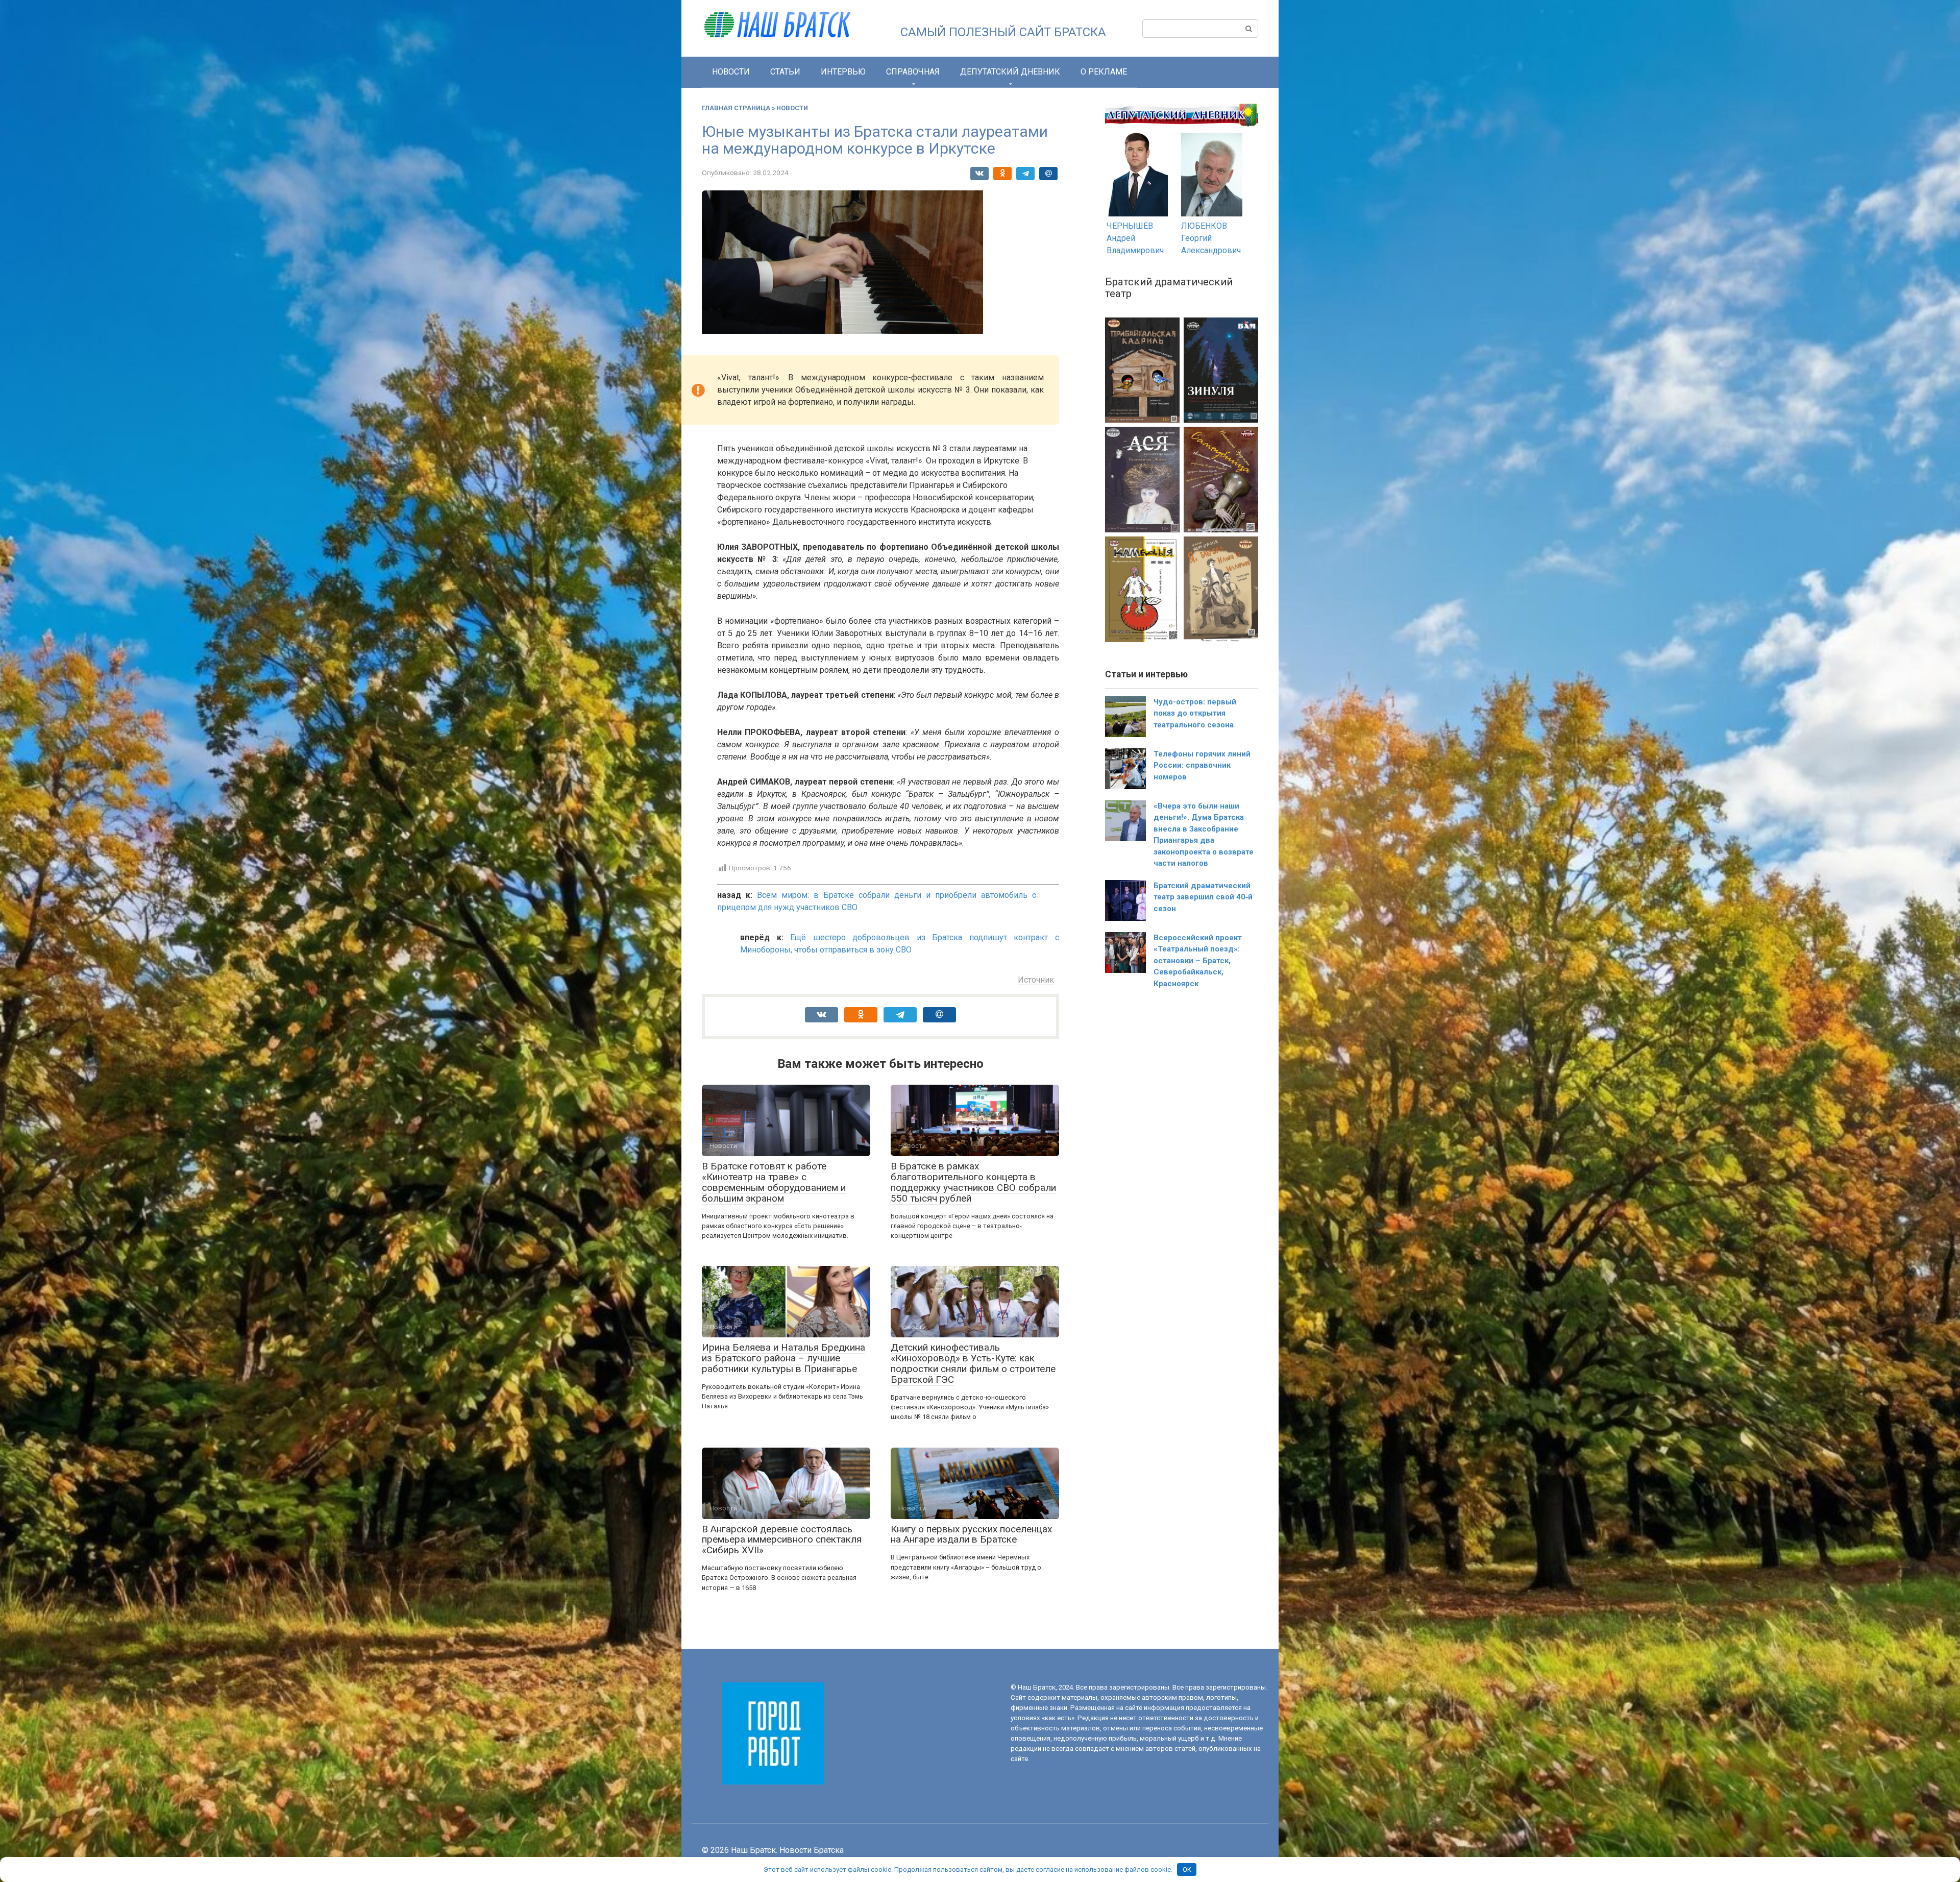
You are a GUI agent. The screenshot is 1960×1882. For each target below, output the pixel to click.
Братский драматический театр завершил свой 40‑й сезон (1203, 897)
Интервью (843, 72)
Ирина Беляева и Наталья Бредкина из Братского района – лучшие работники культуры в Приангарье (783, 1358)
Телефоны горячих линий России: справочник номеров (1202, 765)
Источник (1036, 980)
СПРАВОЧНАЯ (913, 72)
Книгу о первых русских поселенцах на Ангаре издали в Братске (971, 1534)
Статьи (785, 72)
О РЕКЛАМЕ (1104, 72)
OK (1187, 1869)
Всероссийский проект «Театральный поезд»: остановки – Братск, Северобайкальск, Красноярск (1198, 961)
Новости (731, 72)
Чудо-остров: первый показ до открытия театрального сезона (1195, 713)
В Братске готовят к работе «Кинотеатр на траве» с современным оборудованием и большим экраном (774, 1182)
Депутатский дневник (1010, 72)
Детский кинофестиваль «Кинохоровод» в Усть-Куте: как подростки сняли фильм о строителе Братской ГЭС (973, 1363)
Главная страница (736, 108)
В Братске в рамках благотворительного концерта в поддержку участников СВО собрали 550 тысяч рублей (973, 1182)
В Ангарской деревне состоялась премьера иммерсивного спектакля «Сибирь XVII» (782, 1540)
